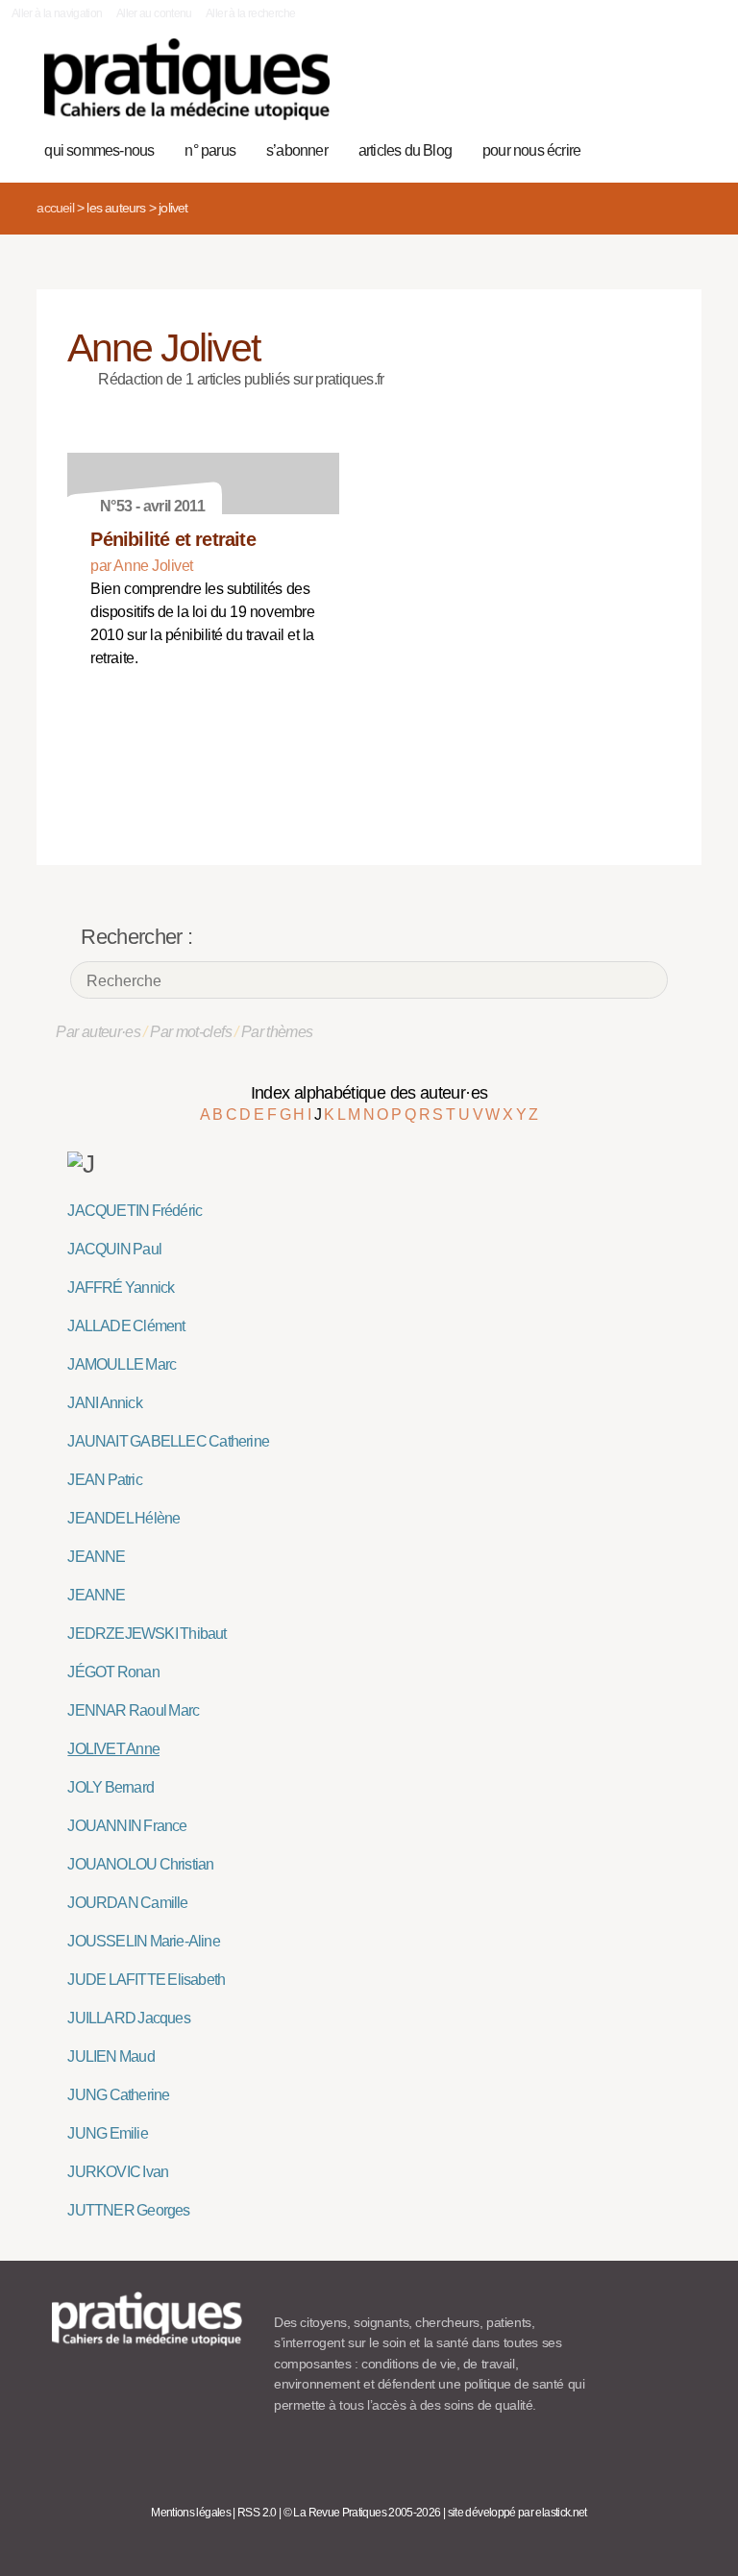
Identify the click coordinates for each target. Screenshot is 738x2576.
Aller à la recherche (250, 13)
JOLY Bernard (111, 1787)
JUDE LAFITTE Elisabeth (146, 1980)
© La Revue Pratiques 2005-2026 (362, 2513)
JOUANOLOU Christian (140, 1864)
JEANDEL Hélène (123, 1518)
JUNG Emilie (107, 2133)
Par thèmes (277, 1032)
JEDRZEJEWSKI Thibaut (147, 1634)
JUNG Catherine (118, 2095)
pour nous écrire (531, 150)
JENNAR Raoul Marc (133, 1710)
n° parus (210, 150)
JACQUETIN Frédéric (135, 1211)
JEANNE (96, 1557)
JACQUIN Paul (114, 1249)
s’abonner (297, 150)
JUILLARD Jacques (128, 2018)
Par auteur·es (98, 1032)
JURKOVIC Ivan (118, 2172)
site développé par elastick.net (517, 2513)
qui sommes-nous (99, 150)
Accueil (55, 208)
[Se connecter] (677, 89)
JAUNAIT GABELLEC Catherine (168, 1441)
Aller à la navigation (57, 13)
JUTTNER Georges (128, 2210)
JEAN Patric (104, 1480)
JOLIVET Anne (113, 1749)
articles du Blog (405, 150)
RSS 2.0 (257, 2513)
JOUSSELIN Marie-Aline (143, 1941)
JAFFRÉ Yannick (121, 1288)
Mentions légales (191, 2513)
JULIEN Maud (111, 2056)
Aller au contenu (154, 13)
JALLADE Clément (126, 1326)
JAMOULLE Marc (122, 1364)
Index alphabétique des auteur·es (369, 1093)
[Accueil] (187, 79)
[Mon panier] (617, 89)
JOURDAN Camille (127, 1903)
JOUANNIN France (127, 1826)
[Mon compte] (647, 89)
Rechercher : (136, 937)
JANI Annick (104, 1403)
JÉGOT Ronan (113, 1672)
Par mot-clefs (191, 1032)
